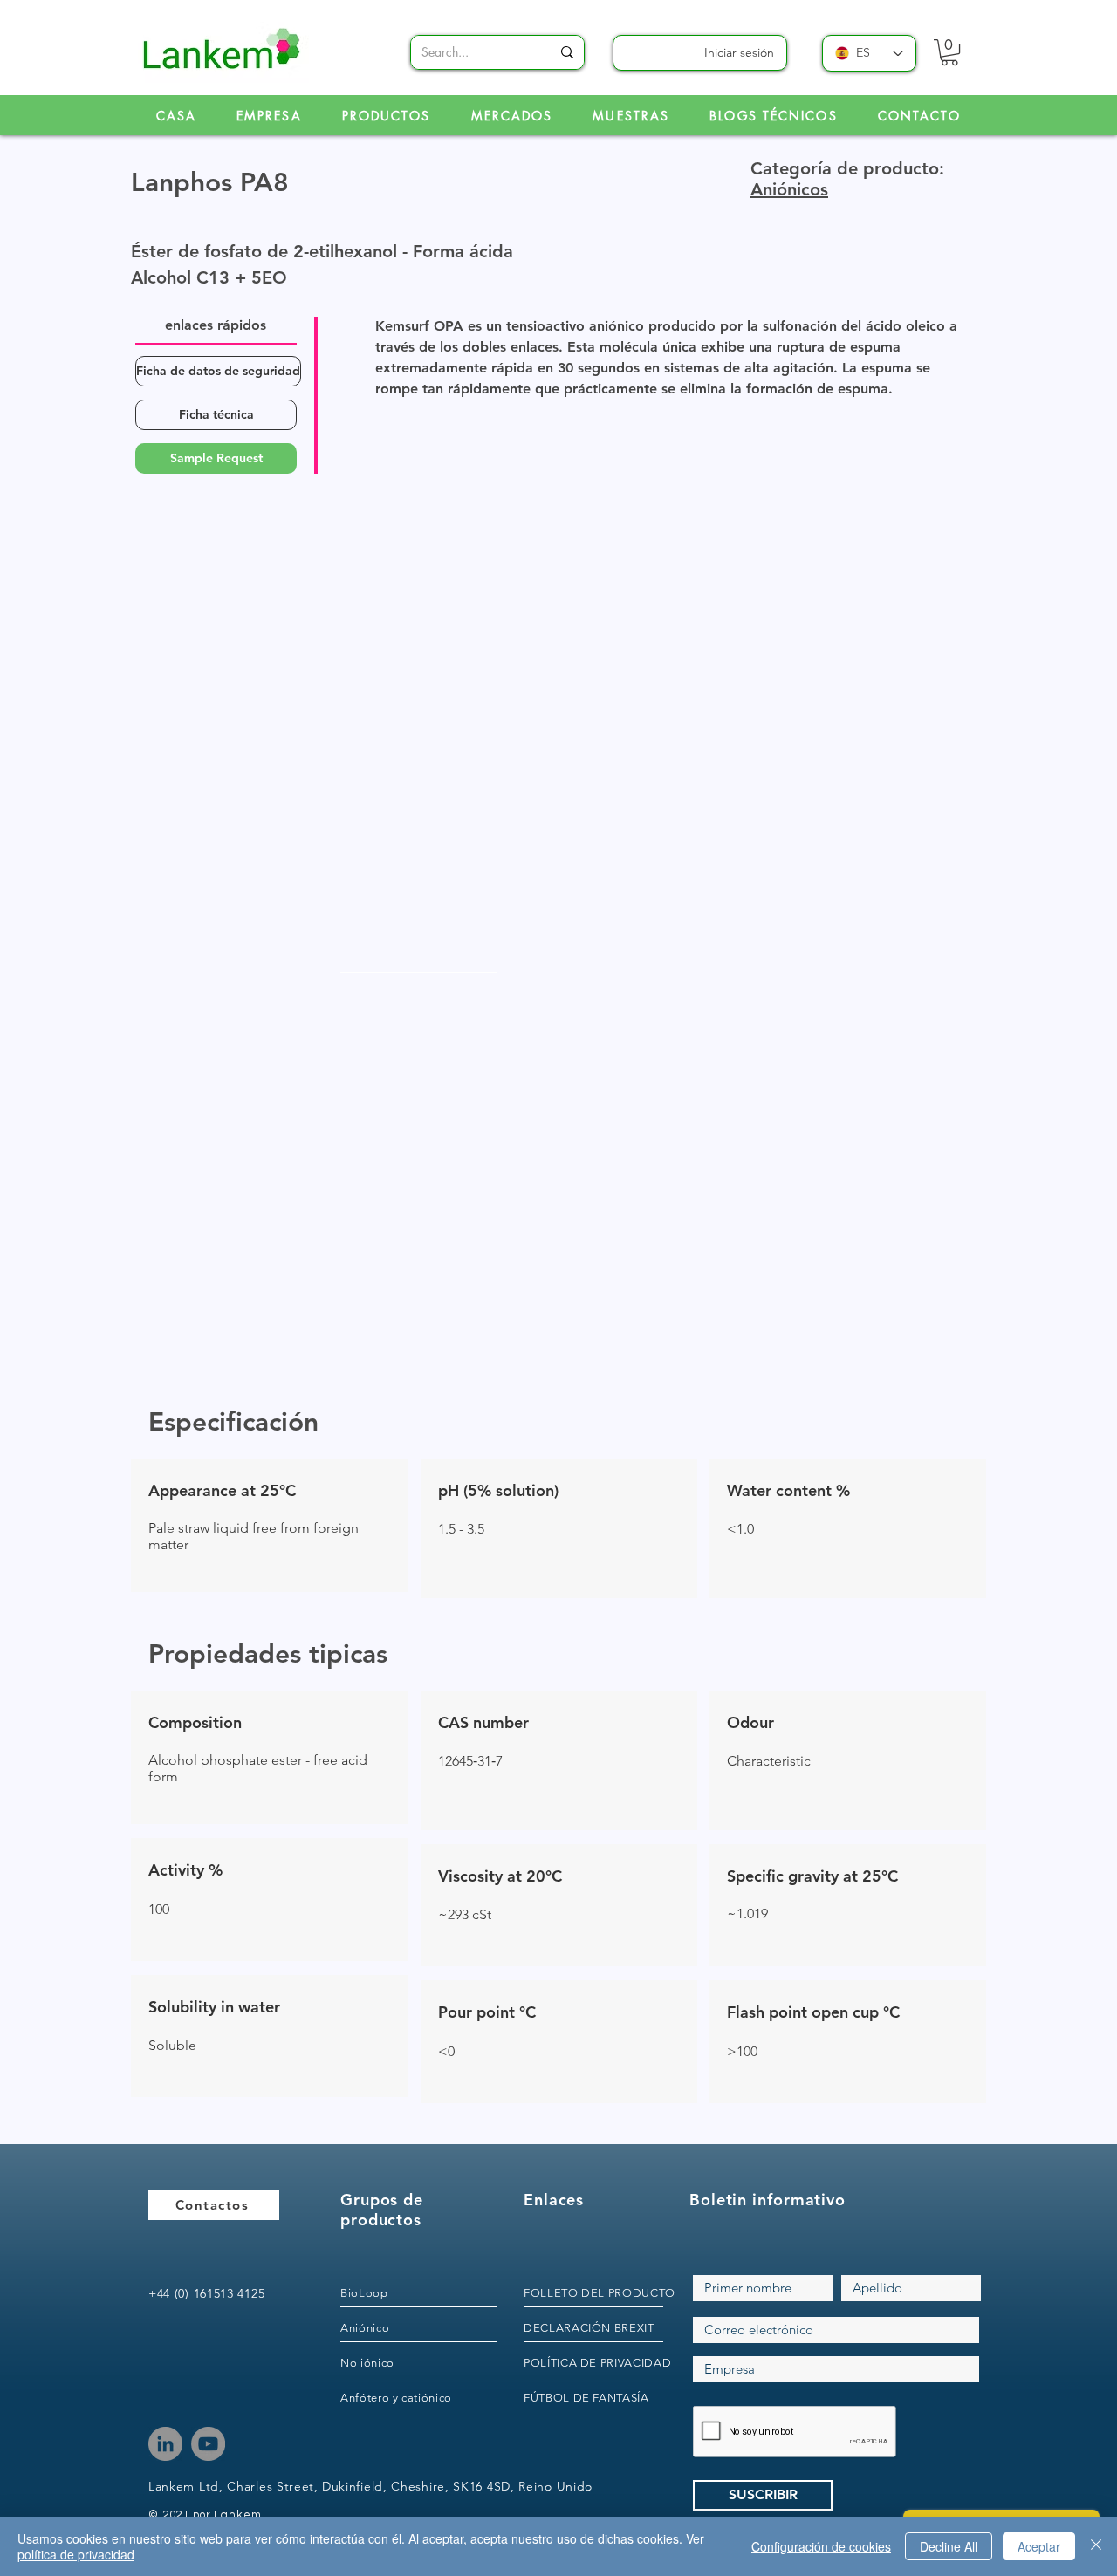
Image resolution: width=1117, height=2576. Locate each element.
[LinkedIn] (165, 2444)
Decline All (949, 2546)
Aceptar (1039, 2546)
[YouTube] (208, 2444)
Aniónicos (789, 189)
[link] (949, 52)
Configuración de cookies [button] (821, 2546)
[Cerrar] (1096, 2546)
